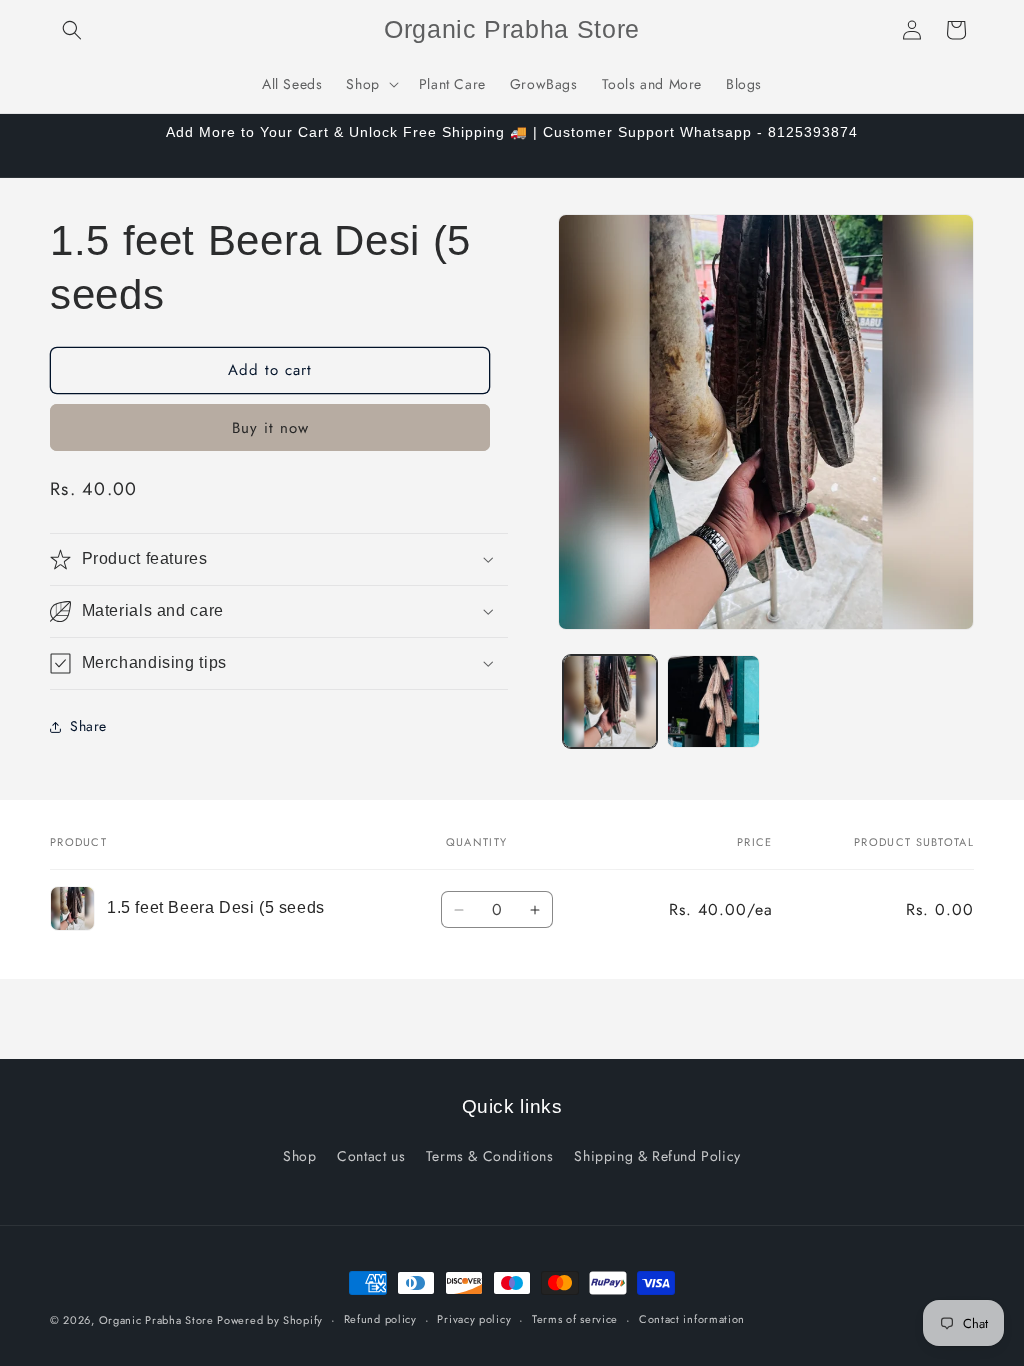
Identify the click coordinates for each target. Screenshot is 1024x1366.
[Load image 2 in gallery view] (713, 701)
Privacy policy (474, 1319)
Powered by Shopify (270, 1320)
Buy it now (270, 428)
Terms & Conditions (490, 1156)
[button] (72, 30)
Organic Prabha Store (158, 1320)
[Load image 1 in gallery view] (609, 701)
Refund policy (380, 1319)
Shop (299, 1156)
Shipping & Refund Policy (657, 1156)
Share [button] (88, 726)
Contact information (692, 1319)
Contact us (371, 1156)
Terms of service (575, 1319)
